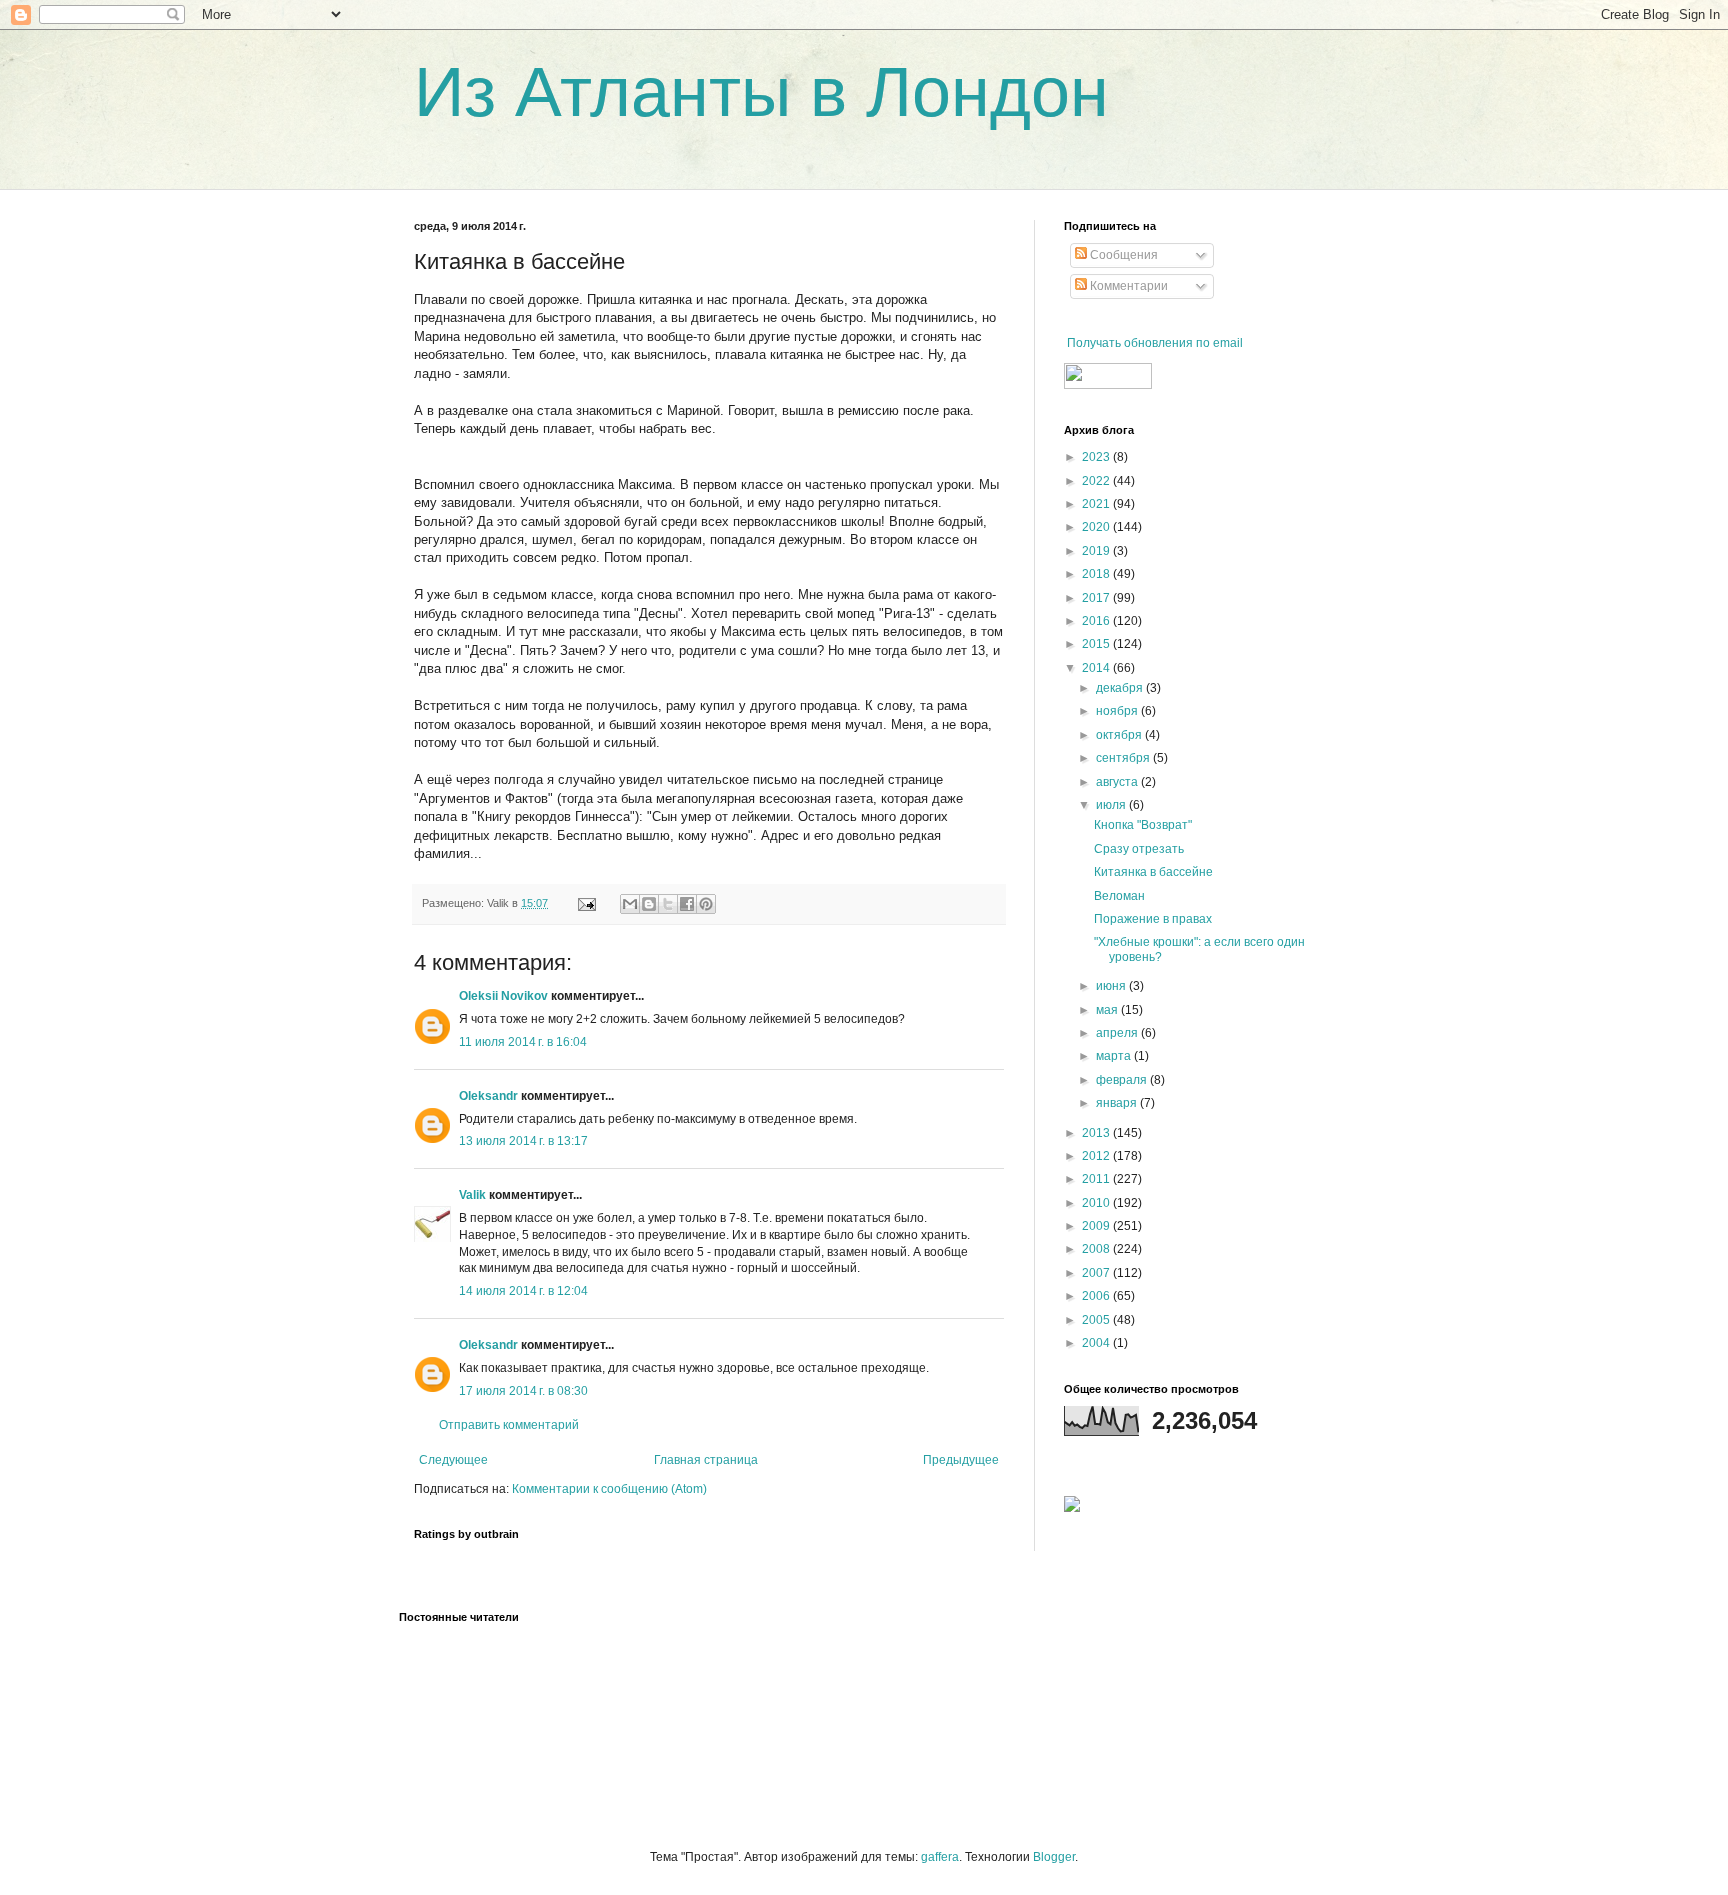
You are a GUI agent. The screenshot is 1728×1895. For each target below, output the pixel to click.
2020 (1097, 527)
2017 (1097, 598)
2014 (1097, 668)
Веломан (1119, 896)
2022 (1097, 481)
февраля (1123, 1080)
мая (1108, 1010)
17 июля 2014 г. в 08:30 (523, 1391)
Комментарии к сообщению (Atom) (609, 1489)
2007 (1097, 1273)
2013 (1097, 1133)
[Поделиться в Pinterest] (706, 904)
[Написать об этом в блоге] (649, 904)
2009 (1097, 1226)
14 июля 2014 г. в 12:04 (523, 1291)
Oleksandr (488, 1096)
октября (1120, 735)
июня (1112, 986)
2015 (1097, 644)
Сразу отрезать (1139, 849)
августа (1118, 782)
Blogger (1054, 1857)
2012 (1097, 1156)
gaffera (940, 1857)
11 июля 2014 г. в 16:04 (523, 1042)
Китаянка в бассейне (1153, 872)
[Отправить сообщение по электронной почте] (586, 903)
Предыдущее (961, 1460)
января (1118, 1103)
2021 (1097, 504)
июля (1112, 805)
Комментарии (1127, 286)
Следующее (453, 1460)
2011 (1097, 1179)
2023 (1097, 457)
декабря (1121, 688)
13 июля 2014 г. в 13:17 (523, 1141)
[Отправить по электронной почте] (630, 904)
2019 (1097, 551)
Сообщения (1122, 255)
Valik (472, 1195)
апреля (1118, 1033)
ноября (1118, 711)
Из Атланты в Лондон (761, 92)
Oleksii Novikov (503, 996)
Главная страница (706, 1460)
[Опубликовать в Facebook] (687, 904)
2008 (1097, 1249)
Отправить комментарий (509, 1425)
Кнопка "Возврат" (1143, 825)
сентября (1124, 758)
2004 (1097, 1343)
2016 (1097, 621)
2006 (1097, 1296)
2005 (1097, 1320)
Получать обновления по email (1155, 343)
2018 (1097, 574)
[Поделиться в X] (668, 904)
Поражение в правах (1153, 919)
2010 (1097, 1203)
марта (1115, 1056)
